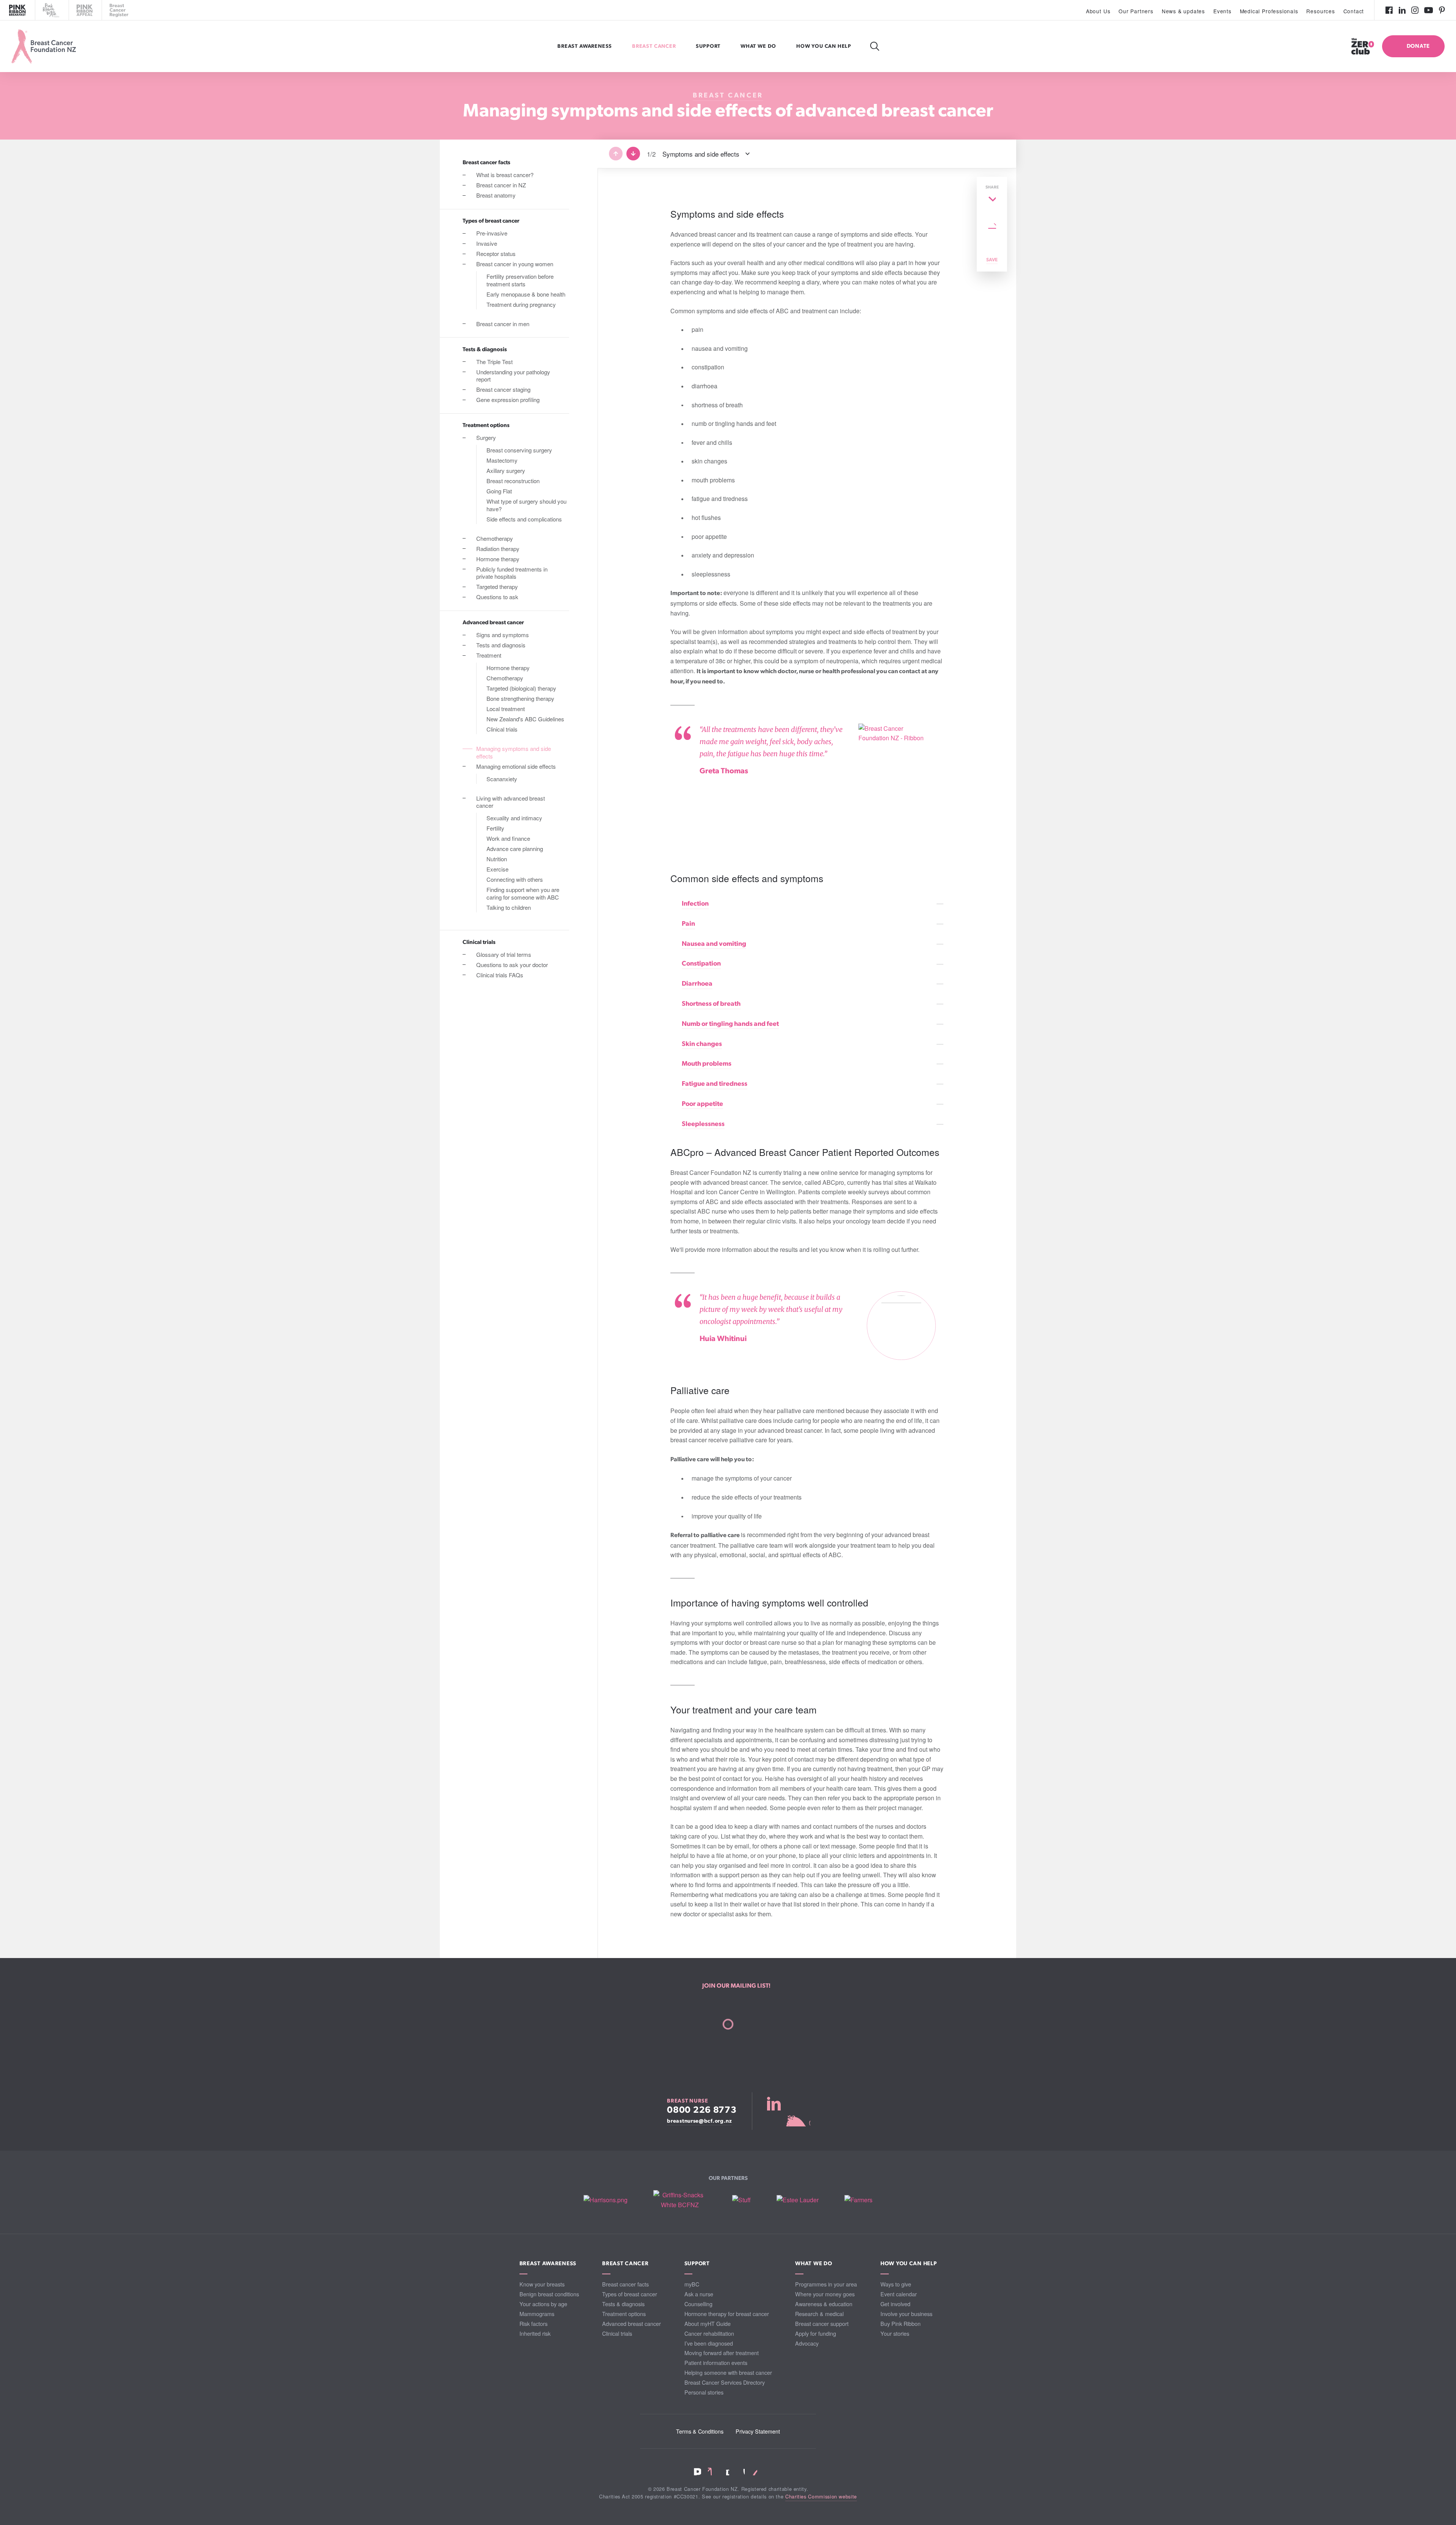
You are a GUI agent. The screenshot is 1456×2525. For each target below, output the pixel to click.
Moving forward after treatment (722, 2353)
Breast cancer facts (486, 163)
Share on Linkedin (992, 213)
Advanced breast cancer (493, 623)
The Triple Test (494, 362)
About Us (1098, 11)
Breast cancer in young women (515, 264)
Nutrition (497, 859)
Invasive (487, 243)
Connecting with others (515, 879)
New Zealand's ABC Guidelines (525, 719)
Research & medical (819, 2314)
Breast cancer (655, 46)
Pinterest (754, 2472)
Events (1222, 11)
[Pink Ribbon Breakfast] (17, 10)
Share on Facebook (992, 199)
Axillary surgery (506, 470)
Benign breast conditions (549, 2294)
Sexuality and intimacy (514, 818)
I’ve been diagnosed (709, 2343)
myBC (692, 2284)
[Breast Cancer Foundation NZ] (44, 46)
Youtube (740, 2472)
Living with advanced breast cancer (511, 802)
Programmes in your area (826, 2284)
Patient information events (716, 2362)
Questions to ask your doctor (512, 965)
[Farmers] (858, 2200)
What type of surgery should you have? (526, 505)
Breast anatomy (496, 195)
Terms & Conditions (700, 2431)
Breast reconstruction (513, 481)
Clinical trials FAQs (500, 975)
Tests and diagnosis (501, 645)
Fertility (495, 828)
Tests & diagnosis (485, 350)
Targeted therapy (497, 586)
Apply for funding (816, 2333)
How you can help (824, 46)
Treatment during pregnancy (521, 304)
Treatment (489, 655)
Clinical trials (502, 729)
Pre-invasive (492, 233)
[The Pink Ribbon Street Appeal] (85, 10)
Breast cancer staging (503, 389)
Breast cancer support (822, 2323)
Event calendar (899, 2294)
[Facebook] (1389, 10)
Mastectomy (502, 460)
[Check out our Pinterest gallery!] (1442, 10)
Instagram (726, 2472)
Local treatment (506, 709)
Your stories (895, 2333)
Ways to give (896, 2284)
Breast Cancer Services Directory (725, 2382)
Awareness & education (824, 2304)
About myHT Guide (708, 2323)
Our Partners (1136, 11)
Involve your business (906, 2314)
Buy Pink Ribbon (901, 2323)
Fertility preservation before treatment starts (520, 280)
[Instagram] (1415, 10)
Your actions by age (543, 2304)
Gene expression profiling (508, 400)
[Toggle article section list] (834, 154)
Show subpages (567, 264)
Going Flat (499, 491)
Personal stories (704, 2392)
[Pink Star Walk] (51, 10)
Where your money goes (825, 2294)
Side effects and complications (524, 519)
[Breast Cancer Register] (119, 10)
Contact (1354, 11)
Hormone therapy (498, 559)
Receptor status (496, 254)
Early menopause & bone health (526, 294)
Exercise (497, 869)
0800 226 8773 (702, 2110)
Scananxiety (502, 779)
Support (709, 46)
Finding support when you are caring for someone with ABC (523, 893)
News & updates (1183, 11)
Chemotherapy (495, 538)
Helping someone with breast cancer (728, 2372)
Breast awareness (585, 46)
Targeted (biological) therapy (521, 688)
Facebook (697, 2472)
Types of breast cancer (491, 221)
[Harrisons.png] (606, 2200)
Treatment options (486, 426)
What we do (759, 46)
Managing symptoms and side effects (514, 752)
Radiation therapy (498, 549)
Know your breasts (542, 2284)
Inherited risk (535, 2333)
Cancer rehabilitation (709, 2333)
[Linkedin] (1402, 10)
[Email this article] (992, 226)
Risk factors (533, 2323)
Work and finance (508, 838)
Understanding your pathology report (513, 376)
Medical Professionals (1269, 11)
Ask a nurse (699, 2294)
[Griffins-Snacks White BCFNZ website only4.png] (680, 2200)
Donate (1418, 46)
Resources (1320, 11)
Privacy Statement (758, 2431)
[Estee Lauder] (798, 2200)
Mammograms (537, 2314)
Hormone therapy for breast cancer (727, 2314)
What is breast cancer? (505, 175)
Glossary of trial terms (504, 954)
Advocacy (807, 2343)
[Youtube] (1429, 10)
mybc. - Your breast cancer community (788, 2111)
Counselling (698, 2304)
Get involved (895, 2304)
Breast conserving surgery (519, 450)
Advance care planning (515, 849)
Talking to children (509, 907)
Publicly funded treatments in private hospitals (512, 573)
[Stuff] (741, 2200)
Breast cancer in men (503, 324)
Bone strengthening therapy (520, 698)
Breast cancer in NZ (501, 185)
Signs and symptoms (503, 635)
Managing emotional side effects (516, 766)
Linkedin (712, 2472)
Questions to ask (497, 597)
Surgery (486, 437)
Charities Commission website (821, 2496)
